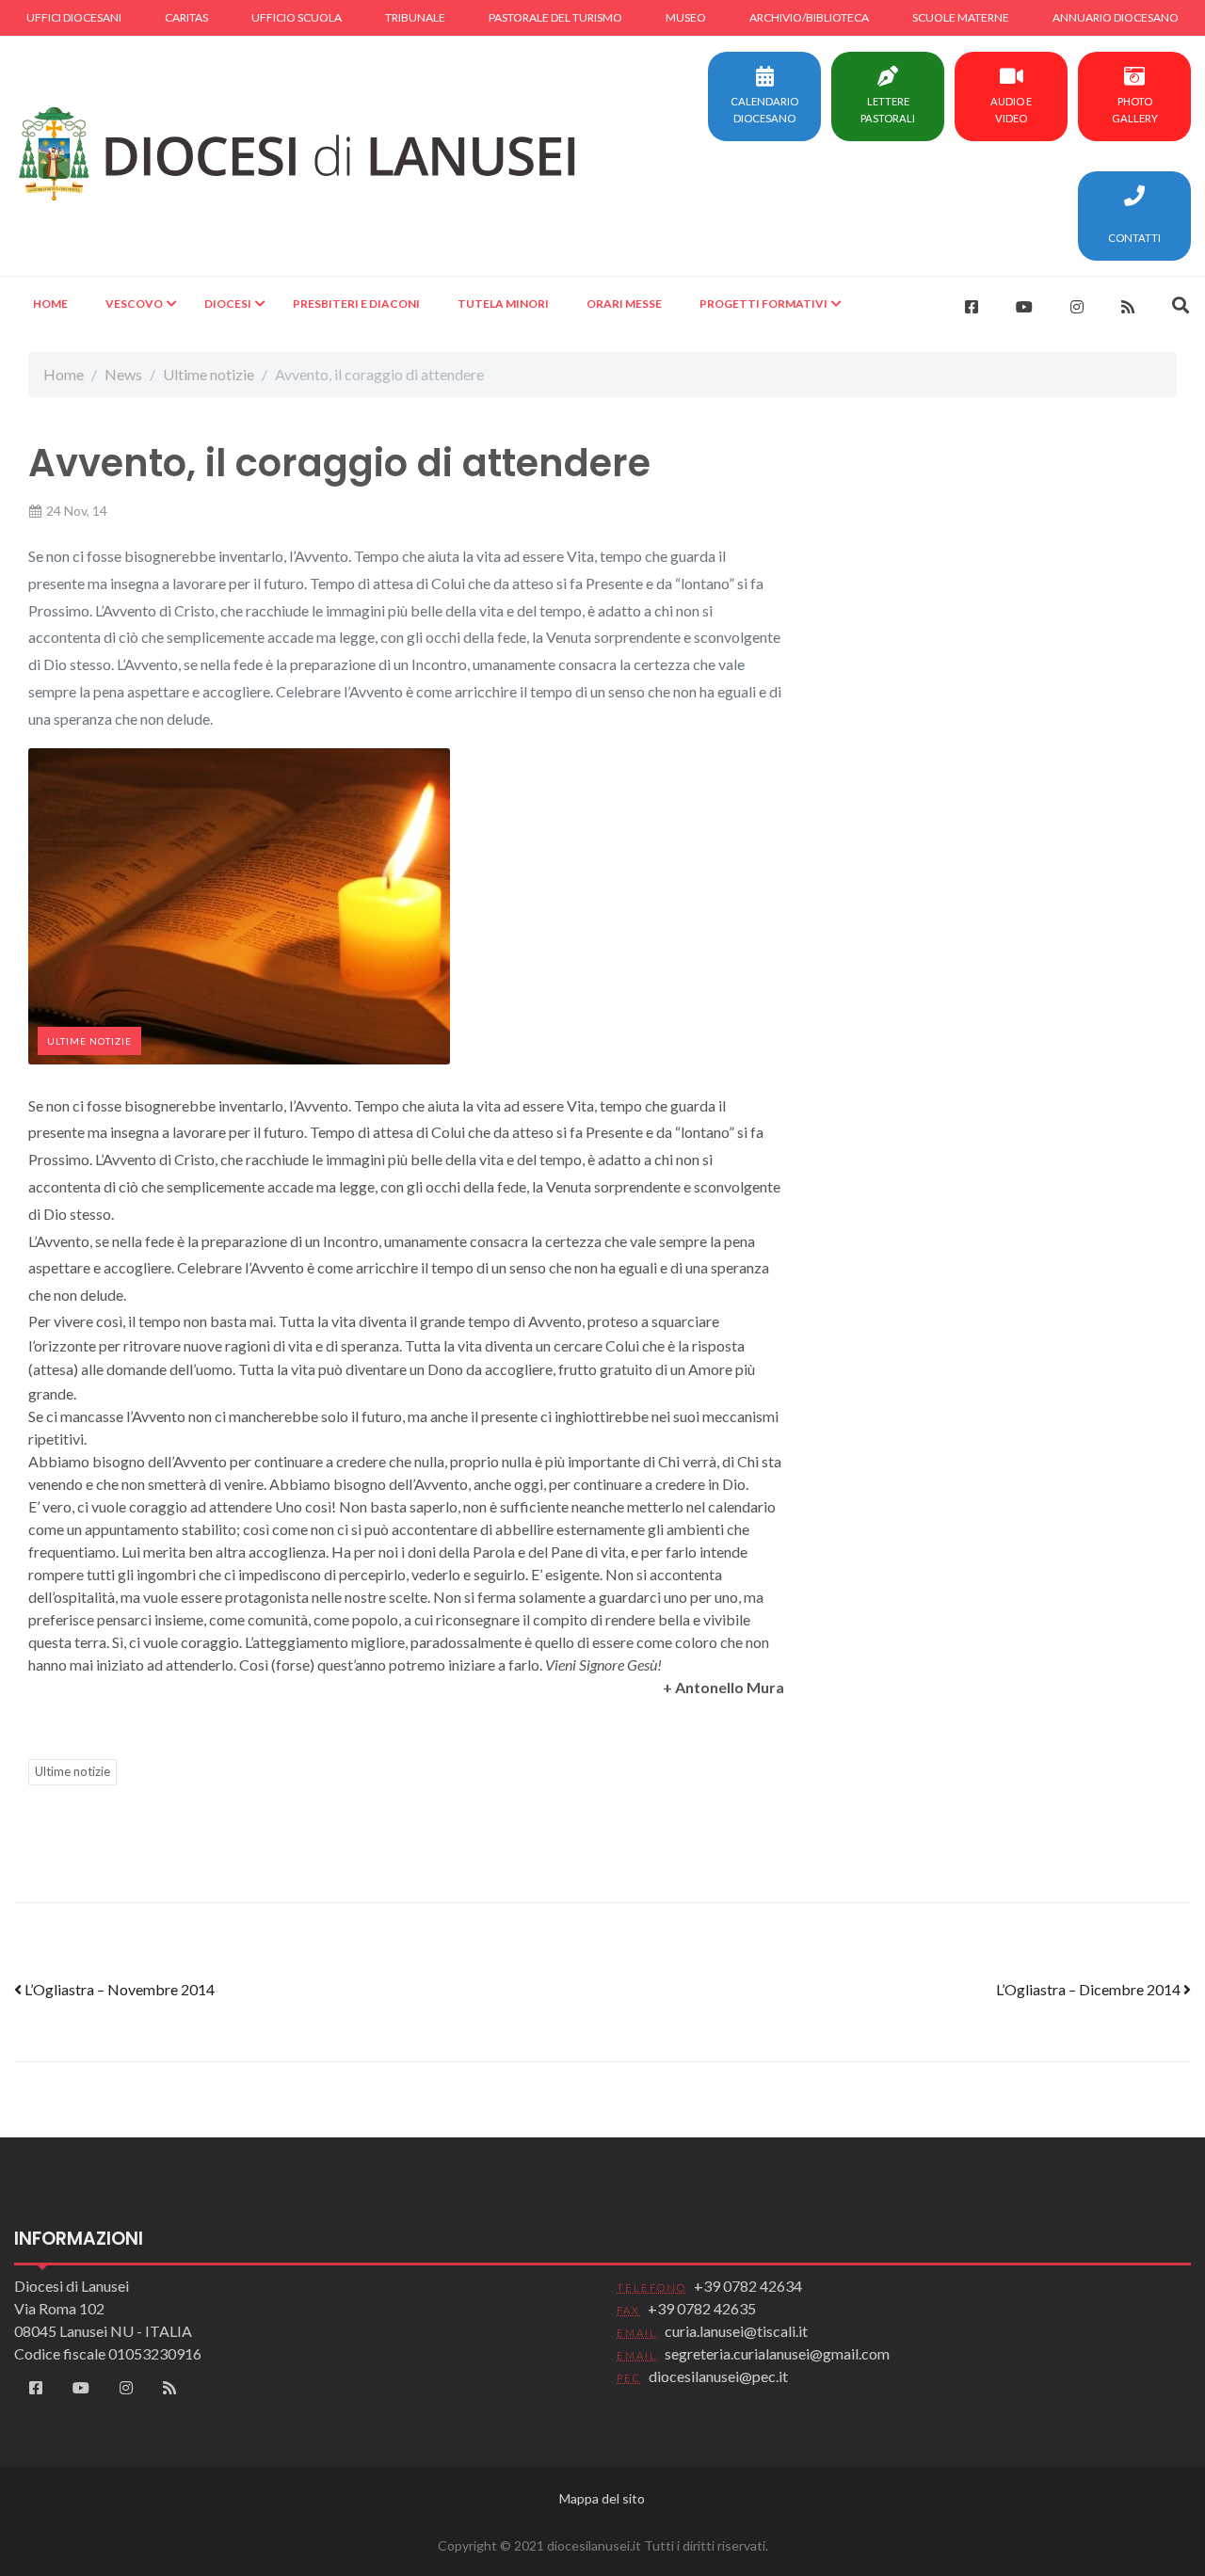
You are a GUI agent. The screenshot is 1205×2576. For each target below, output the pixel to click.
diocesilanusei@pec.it (718, 2376)
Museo (686, 17)
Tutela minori (503, 304)
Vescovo (134, 304)
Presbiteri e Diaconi (356, 304)
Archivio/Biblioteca (809, 17)
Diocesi (228, 304)
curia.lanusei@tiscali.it (736, 2331)
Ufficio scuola (297, 17)
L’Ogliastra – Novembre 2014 (118, 1989)
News (123, 374)
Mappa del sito (602, 2498)
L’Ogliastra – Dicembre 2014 (1090, 1989)
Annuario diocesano (1116, 17)
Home (50, 304)
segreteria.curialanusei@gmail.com (777, 2353)
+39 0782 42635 (702, 2308)
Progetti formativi (763, 304)
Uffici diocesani (74, 17)
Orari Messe (624, 304)
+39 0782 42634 (748, 2286)
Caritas (186, 17)
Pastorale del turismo (555, 17)
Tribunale (415, 17)
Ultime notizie (209, 374)
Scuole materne (961, 17)
